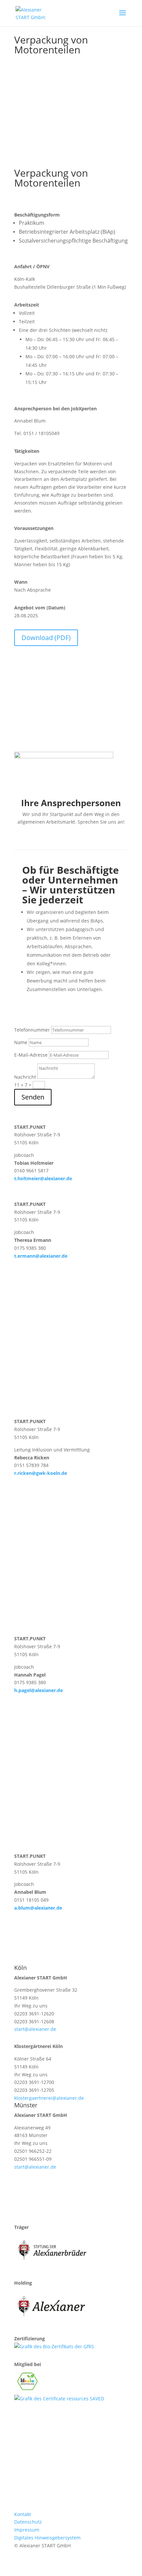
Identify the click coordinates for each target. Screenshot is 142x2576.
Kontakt (23, 2514)
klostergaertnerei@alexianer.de (49, 2098)
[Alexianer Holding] (52, 2321)
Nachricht (25, 1077)
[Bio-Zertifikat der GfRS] (54, 2346)
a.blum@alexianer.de (38, 1908)
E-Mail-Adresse (31, 1055)
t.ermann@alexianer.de (41, 1256)
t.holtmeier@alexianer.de (43, 1178)
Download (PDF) (46, 638)
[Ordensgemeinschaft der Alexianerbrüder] (52, 2265)
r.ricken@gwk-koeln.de (41, 1473)
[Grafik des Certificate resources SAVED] (59, 2399)
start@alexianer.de (35, 2029)
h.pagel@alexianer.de (38, 1690)
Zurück (69, 107)
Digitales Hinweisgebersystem (47, 2538)
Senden (33, 1097)
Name (21, 1042)
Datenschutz (28, 2522)
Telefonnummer (32, 1030)
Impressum (27, 2530)
